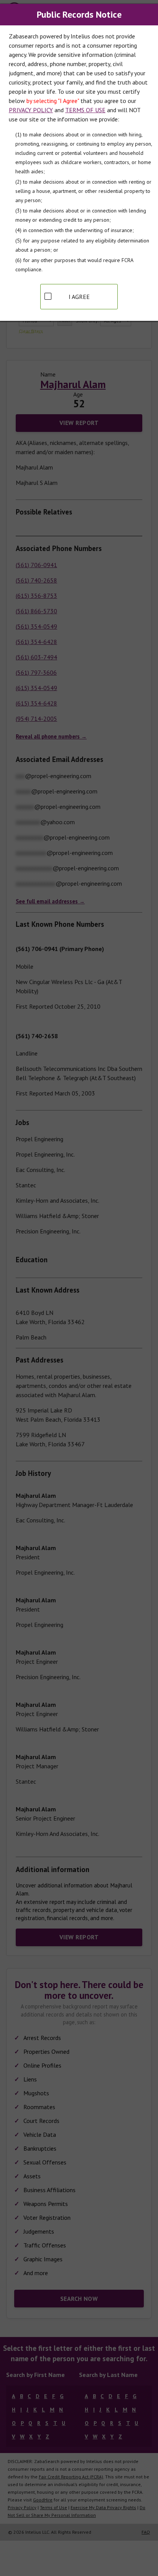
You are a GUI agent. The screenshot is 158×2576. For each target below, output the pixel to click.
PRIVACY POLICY (31, 110)
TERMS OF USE (85, 110)
